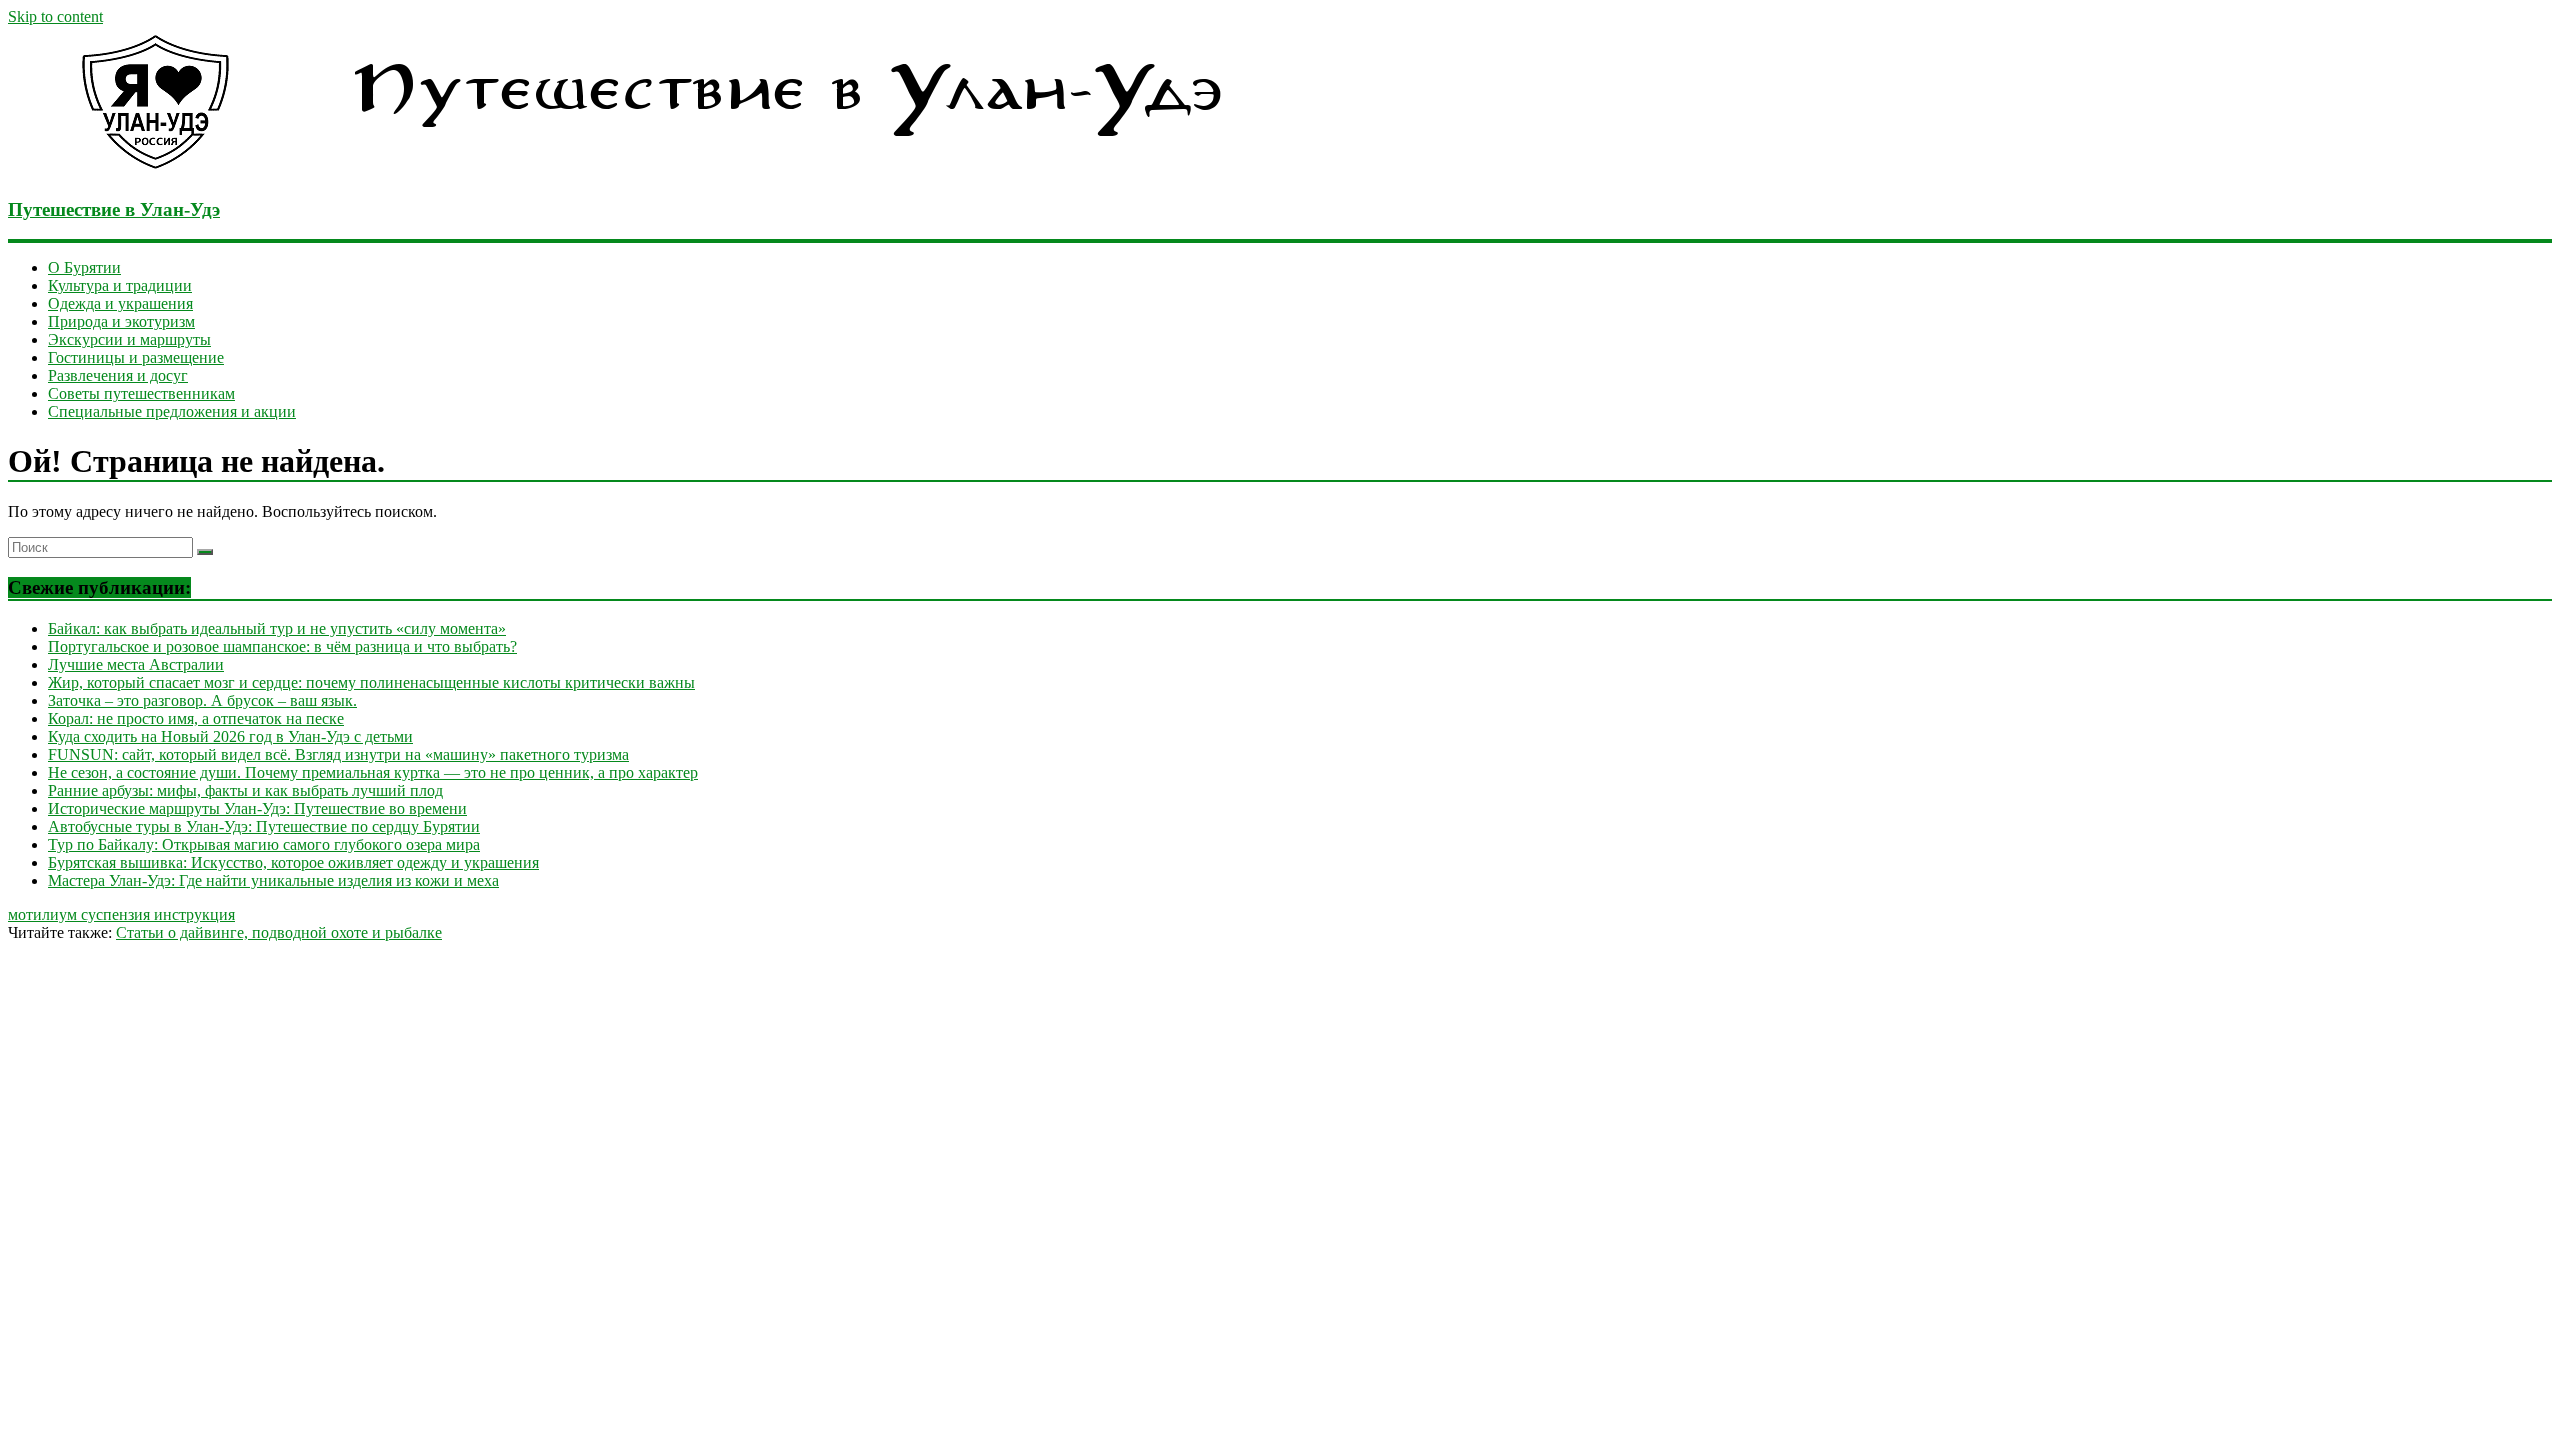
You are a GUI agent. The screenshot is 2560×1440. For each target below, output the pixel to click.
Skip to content (55, 16)
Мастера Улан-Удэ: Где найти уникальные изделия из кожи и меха (273, 880)
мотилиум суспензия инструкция (121, 914)
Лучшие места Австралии (136, 664)
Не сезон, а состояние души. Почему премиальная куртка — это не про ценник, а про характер (373, 772)
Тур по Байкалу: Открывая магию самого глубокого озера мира (264, 844)
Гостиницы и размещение (136, 357)
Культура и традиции (120, 285)
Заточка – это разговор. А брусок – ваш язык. (202, 700)
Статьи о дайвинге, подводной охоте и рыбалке (279, 932)
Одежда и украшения (120, 303)
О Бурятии (84, 267)
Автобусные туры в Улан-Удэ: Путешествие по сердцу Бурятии (264, 826)
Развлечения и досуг (118, 375)
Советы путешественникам (141, 393)
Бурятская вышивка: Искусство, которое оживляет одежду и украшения (293, 862)
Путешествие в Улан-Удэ (114, 209)
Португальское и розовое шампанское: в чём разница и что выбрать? (282, 646)
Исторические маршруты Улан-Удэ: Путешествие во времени (257, 808)
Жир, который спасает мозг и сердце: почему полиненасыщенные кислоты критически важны (371, 682)
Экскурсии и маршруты (129, 339)
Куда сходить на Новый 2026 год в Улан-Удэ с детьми (230, 736)
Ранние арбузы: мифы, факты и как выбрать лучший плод (245, 790)
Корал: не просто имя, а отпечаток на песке (196, 718)
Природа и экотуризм (121, 321)
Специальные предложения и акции (172, 411)
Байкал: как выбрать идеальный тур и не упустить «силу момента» (277, 628)
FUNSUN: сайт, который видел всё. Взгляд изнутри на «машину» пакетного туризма (338, 754)
